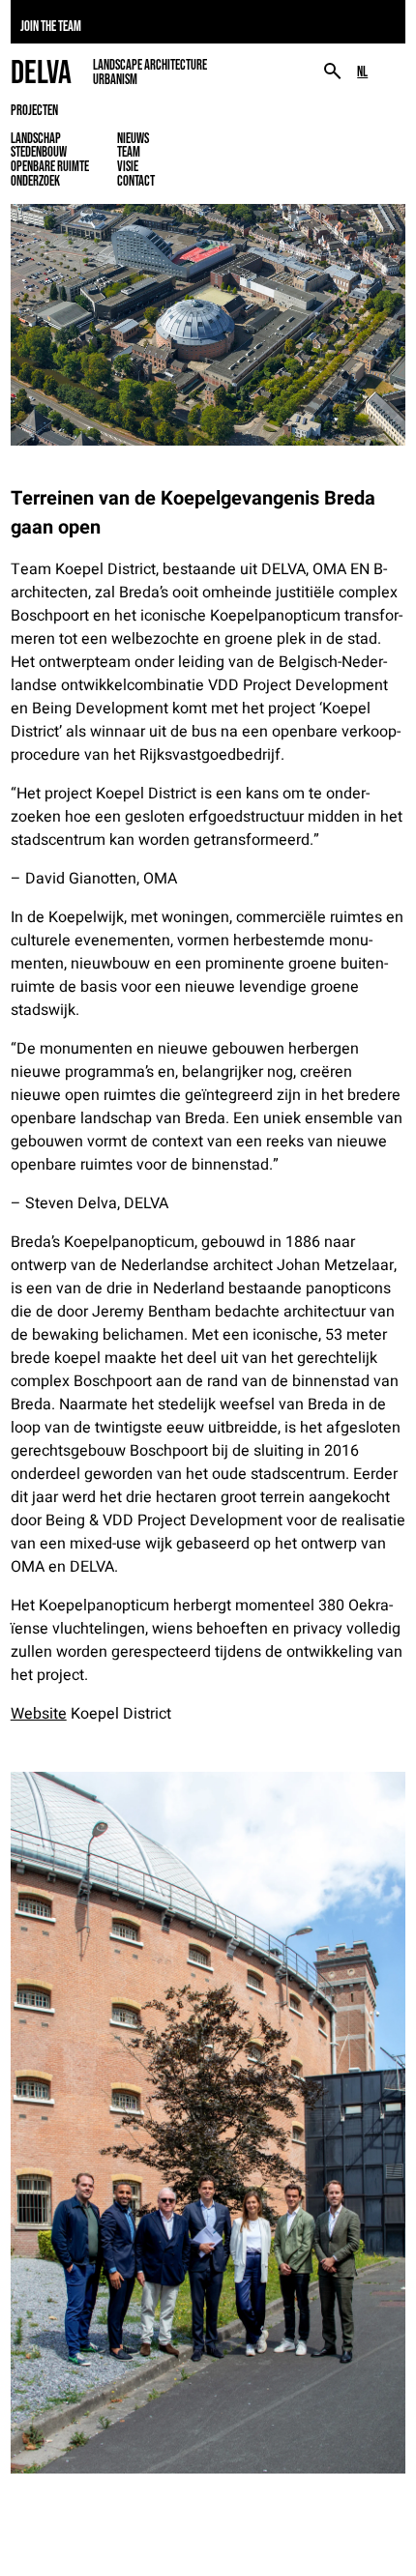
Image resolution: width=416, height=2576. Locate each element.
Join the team (51, 26)
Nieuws (133, 138)
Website (39, 1714)
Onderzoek (35, 181)
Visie (128, 166)
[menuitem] (362, 72)
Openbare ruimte (50, 166)
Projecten (34, 110)
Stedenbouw (39, 152)
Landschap (36, 138)
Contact (136, 181)
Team (129, 152)
